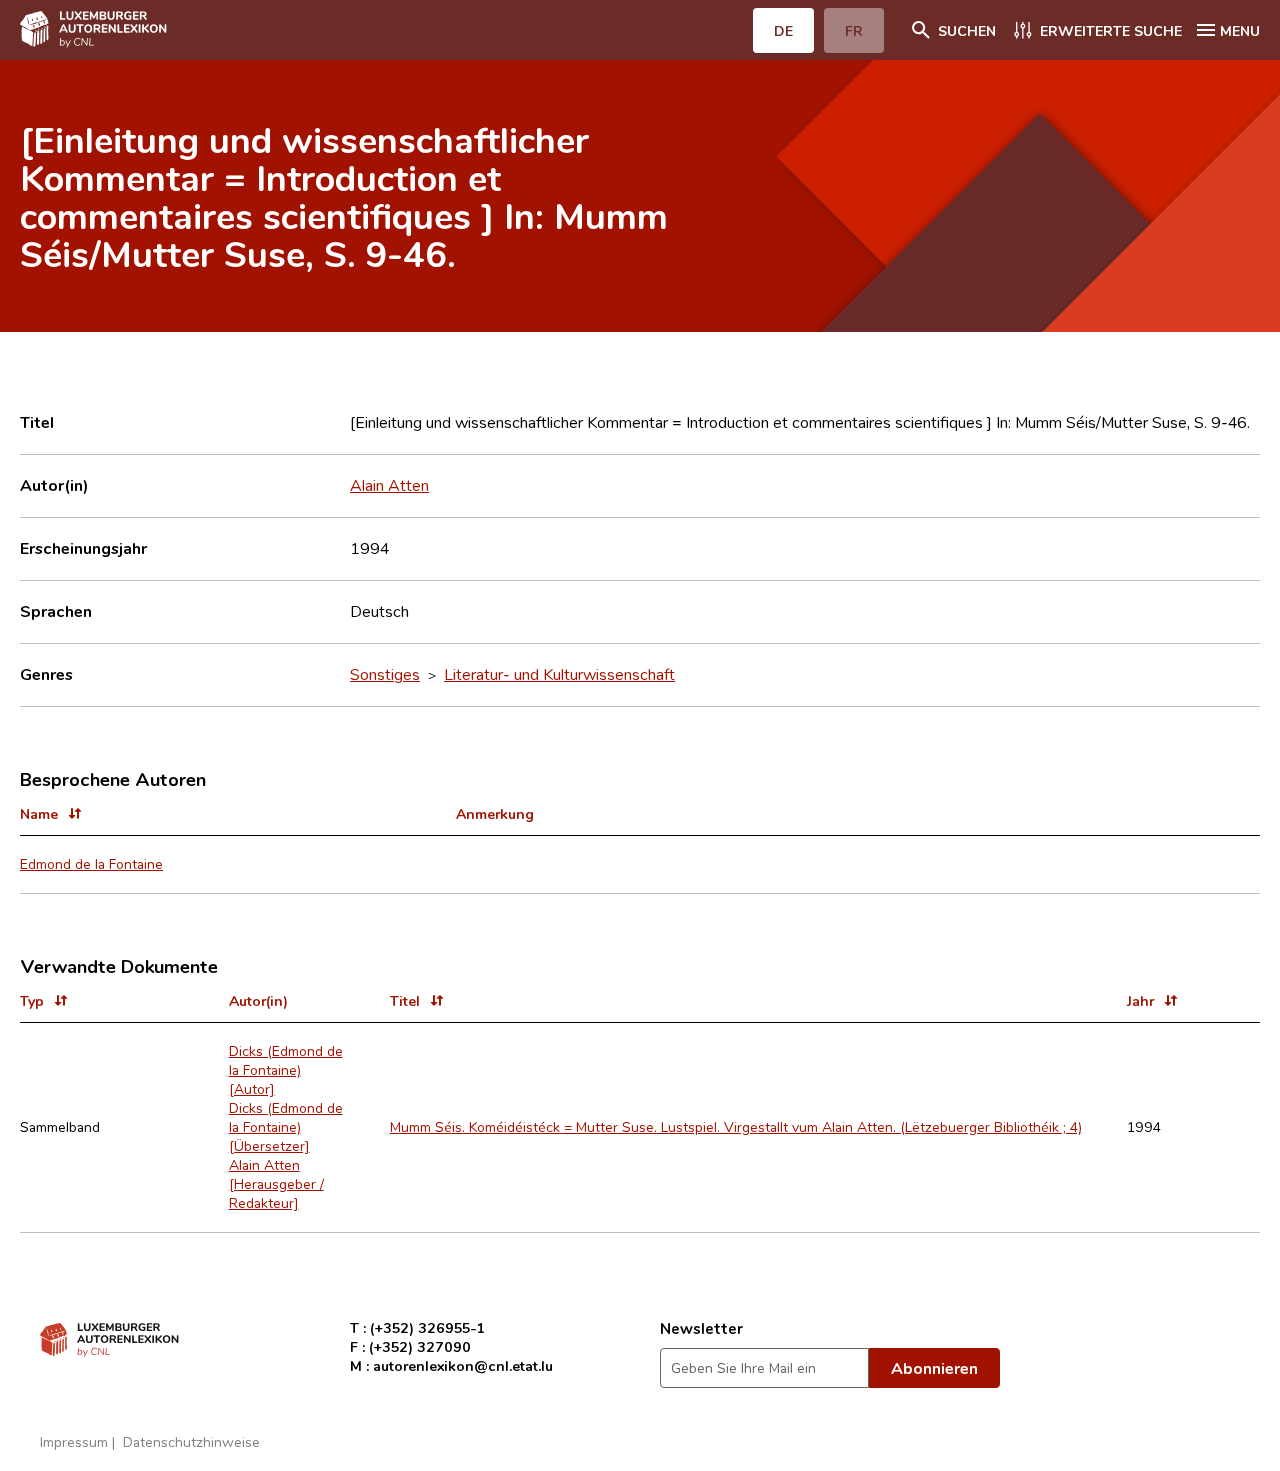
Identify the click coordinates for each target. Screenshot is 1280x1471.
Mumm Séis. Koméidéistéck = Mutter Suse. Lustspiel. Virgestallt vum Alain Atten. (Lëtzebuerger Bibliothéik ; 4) (736, 1126)
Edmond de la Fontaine (91, 863)
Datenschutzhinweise (191, 1441)
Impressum (74, 1441)
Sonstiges (385, 674)
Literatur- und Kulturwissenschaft (559, 674)
